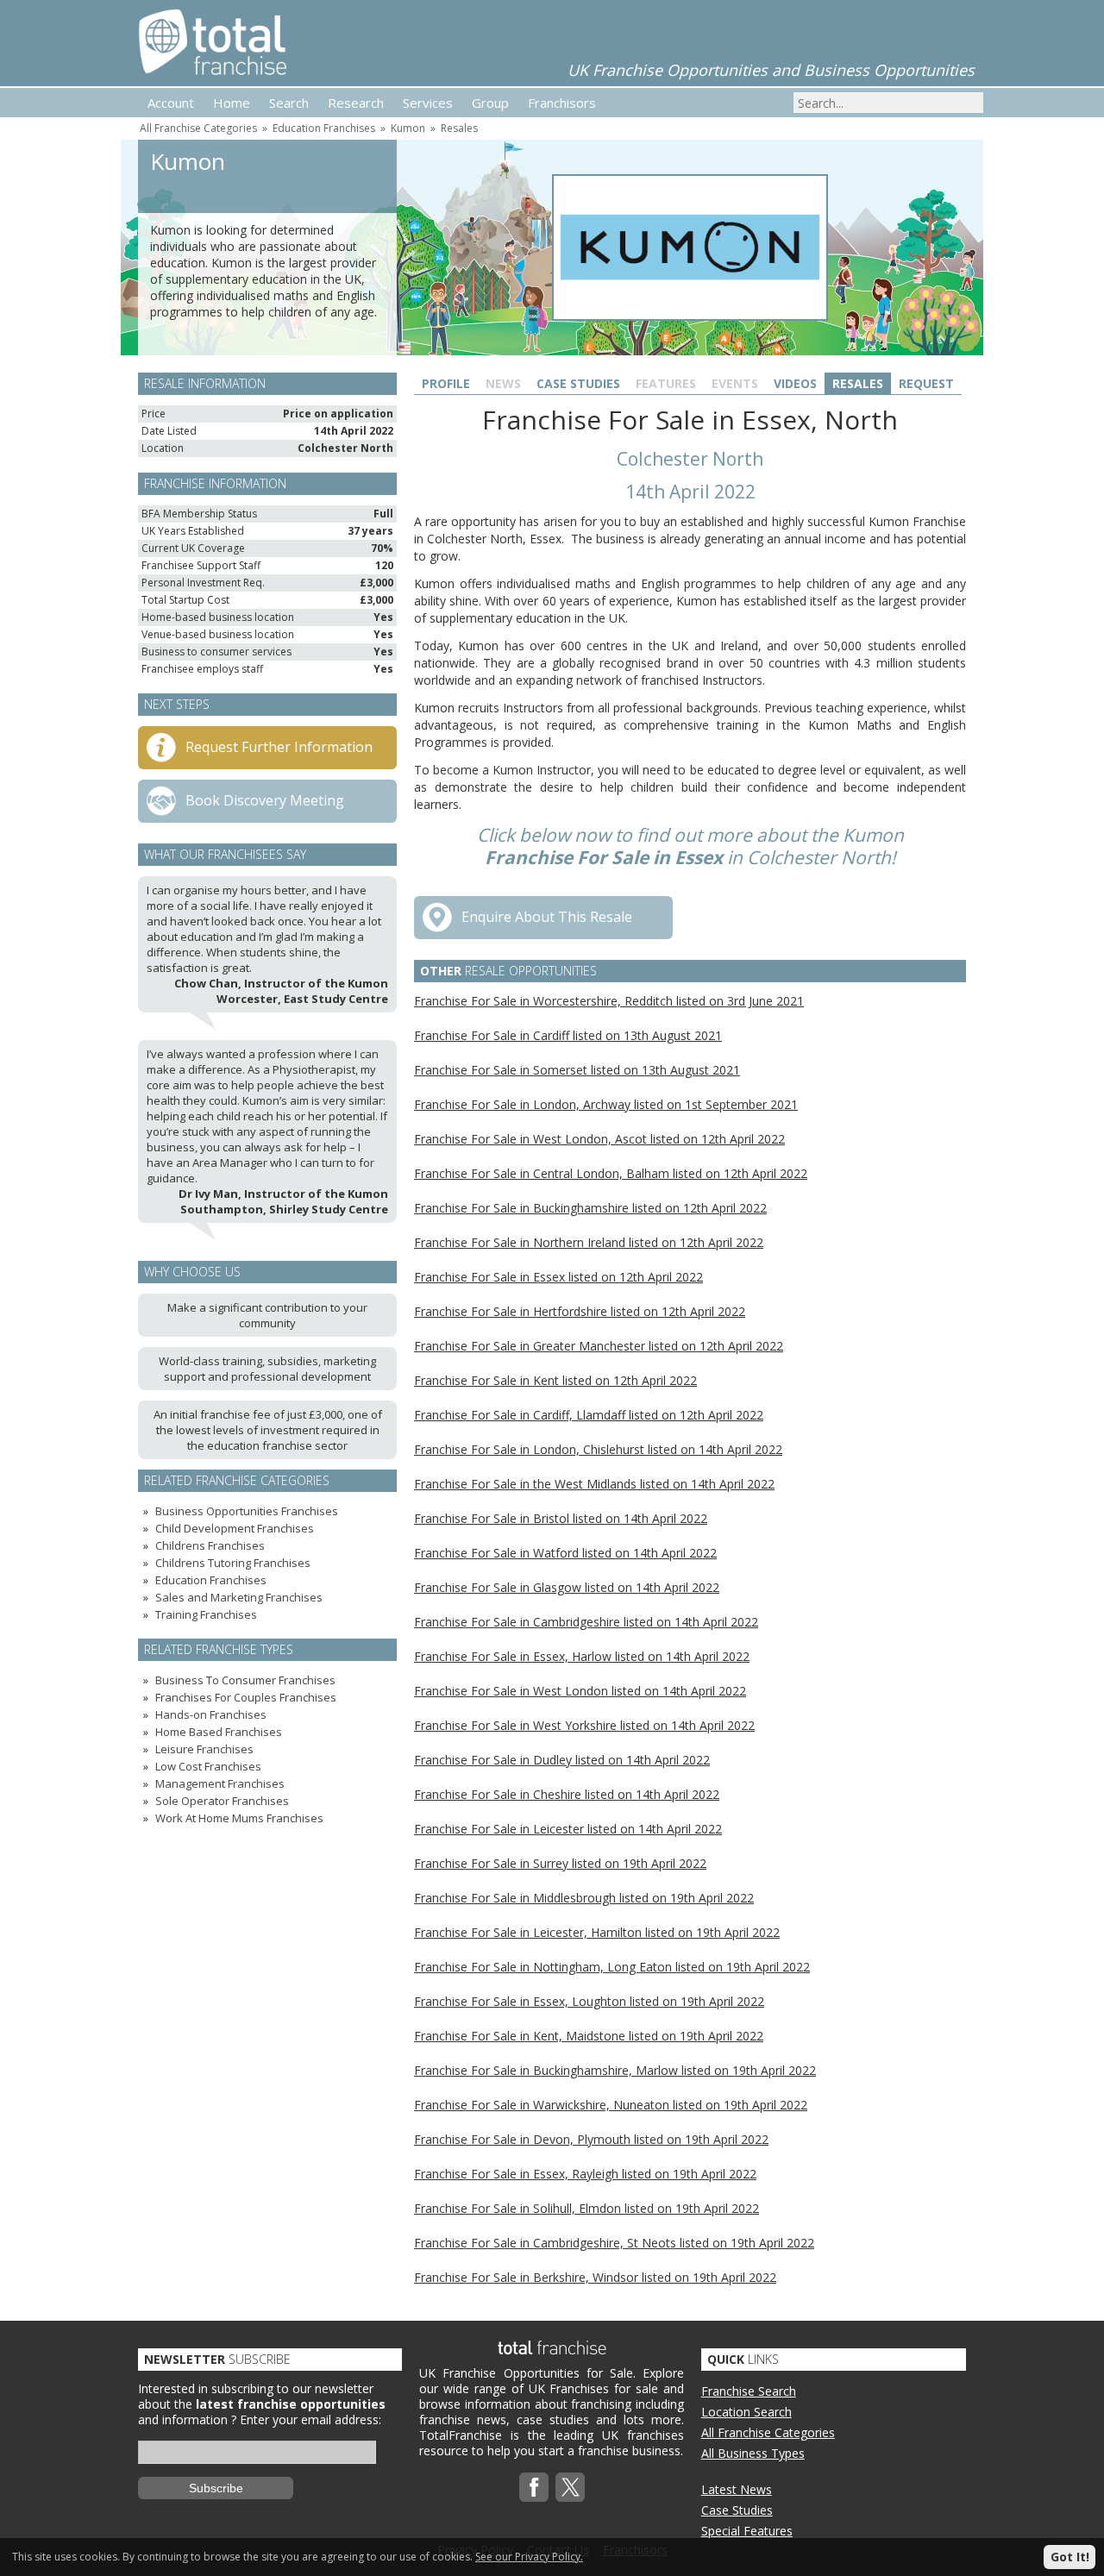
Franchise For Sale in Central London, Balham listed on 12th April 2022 (611, 1173)
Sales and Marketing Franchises (239, 1597)
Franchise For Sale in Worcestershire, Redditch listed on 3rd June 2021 (609, 1001)
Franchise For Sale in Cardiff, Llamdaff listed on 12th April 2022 (589, 1415)
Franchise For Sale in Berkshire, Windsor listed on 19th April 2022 (595, 2277)
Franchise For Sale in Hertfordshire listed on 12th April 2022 (580, 1311)
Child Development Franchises (235, 1528)
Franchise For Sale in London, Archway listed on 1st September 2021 (606, 1104)
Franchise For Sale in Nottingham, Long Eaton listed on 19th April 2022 (612, 1967)
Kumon (408, 128)
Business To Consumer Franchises (245, 1680)
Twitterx (570, 2487)
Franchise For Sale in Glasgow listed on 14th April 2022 (567, 1587)
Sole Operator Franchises (222, 1801)
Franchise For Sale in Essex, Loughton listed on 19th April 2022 (589, 2001)
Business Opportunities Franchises (247, 1511)
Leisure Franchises (204, 1749)
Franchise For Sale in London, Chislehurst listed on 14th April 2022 (598, 1449)
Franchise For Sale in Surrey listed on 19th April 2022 (560, 1863)
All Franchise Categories (198, 128)
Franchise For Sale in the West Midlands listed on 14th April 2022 (594, 1484)
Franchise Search (749, 2391)
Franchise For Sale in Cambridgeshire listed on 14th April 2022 (586, 1622)
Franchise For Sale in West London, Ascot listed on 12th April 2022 (599, 1139)
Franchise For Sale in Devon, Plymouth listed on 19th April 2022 (591, 2139)
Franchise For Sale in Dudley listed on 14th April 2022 (562, 1760)
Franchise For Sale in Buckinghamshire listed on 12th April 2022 (590, 1208)
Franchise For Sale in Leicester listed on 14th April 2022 (568, 1829)
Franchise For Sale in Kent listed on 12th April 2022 (555, 1380)
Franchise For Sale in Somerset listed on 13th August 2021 (577, 1070)
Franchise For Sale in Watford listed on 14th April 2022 (565, 1553)
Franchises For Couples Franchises (246, 1697)
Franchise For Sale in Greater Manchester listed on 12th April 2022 (599, 1346)
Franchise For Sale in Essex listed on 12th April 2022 (558, 1277)
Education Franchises (324, 128)
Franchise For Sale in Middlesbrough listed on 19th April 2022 (584, 1898)
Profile (446, 383)
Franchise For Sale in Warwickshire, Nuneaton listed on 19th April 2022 (611, 2105)
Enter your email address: (310, 2419)
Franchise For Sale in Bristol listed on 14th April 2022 (561, 1518)
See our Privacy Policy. (529, 2557)
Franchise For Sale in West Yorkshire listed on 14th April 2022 (584, 1725)
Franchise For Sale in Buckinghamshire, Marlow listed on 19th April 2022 (615, 2070)
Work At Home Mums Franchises (239, 1818)
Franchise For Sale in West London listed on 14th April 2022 (580, 1691)
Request (926, 383)
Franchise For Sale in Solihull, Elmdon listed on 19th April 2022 (586, 2208)
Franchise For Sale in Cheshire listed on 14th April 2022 (567, 1794)
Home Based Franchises (219, 1732)
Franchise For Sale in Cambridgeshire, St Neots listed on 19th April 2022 (614, 2243)
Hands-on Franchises (211, 1714)
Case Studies (578, 383)
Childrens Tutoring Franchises (233, 1563)
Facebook (534, 2487)
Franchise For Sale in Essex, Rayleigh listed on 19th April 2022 (585, 2174)
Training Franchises (206, 1614)
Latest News (737, 2489)
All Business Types (753, 2453)
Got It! (1070, 2557)
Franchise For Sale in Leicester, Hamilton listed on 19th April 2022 (597, 1932)
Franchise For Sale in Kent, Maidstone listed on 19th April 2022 (589, 2036)
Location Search (746, 2412)
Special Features (747, 2531)
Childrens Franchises (210, 1545)
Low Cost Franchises (208, 1766)
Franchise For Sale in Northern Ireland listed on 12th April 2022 (589, 1242)
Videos (795, 383)
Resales (459, 128)
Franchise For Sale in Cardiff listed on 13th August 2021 (568, 1035)
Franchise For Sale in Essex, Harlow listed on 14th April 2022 (582, 1656)
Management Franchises (220, 1783)
